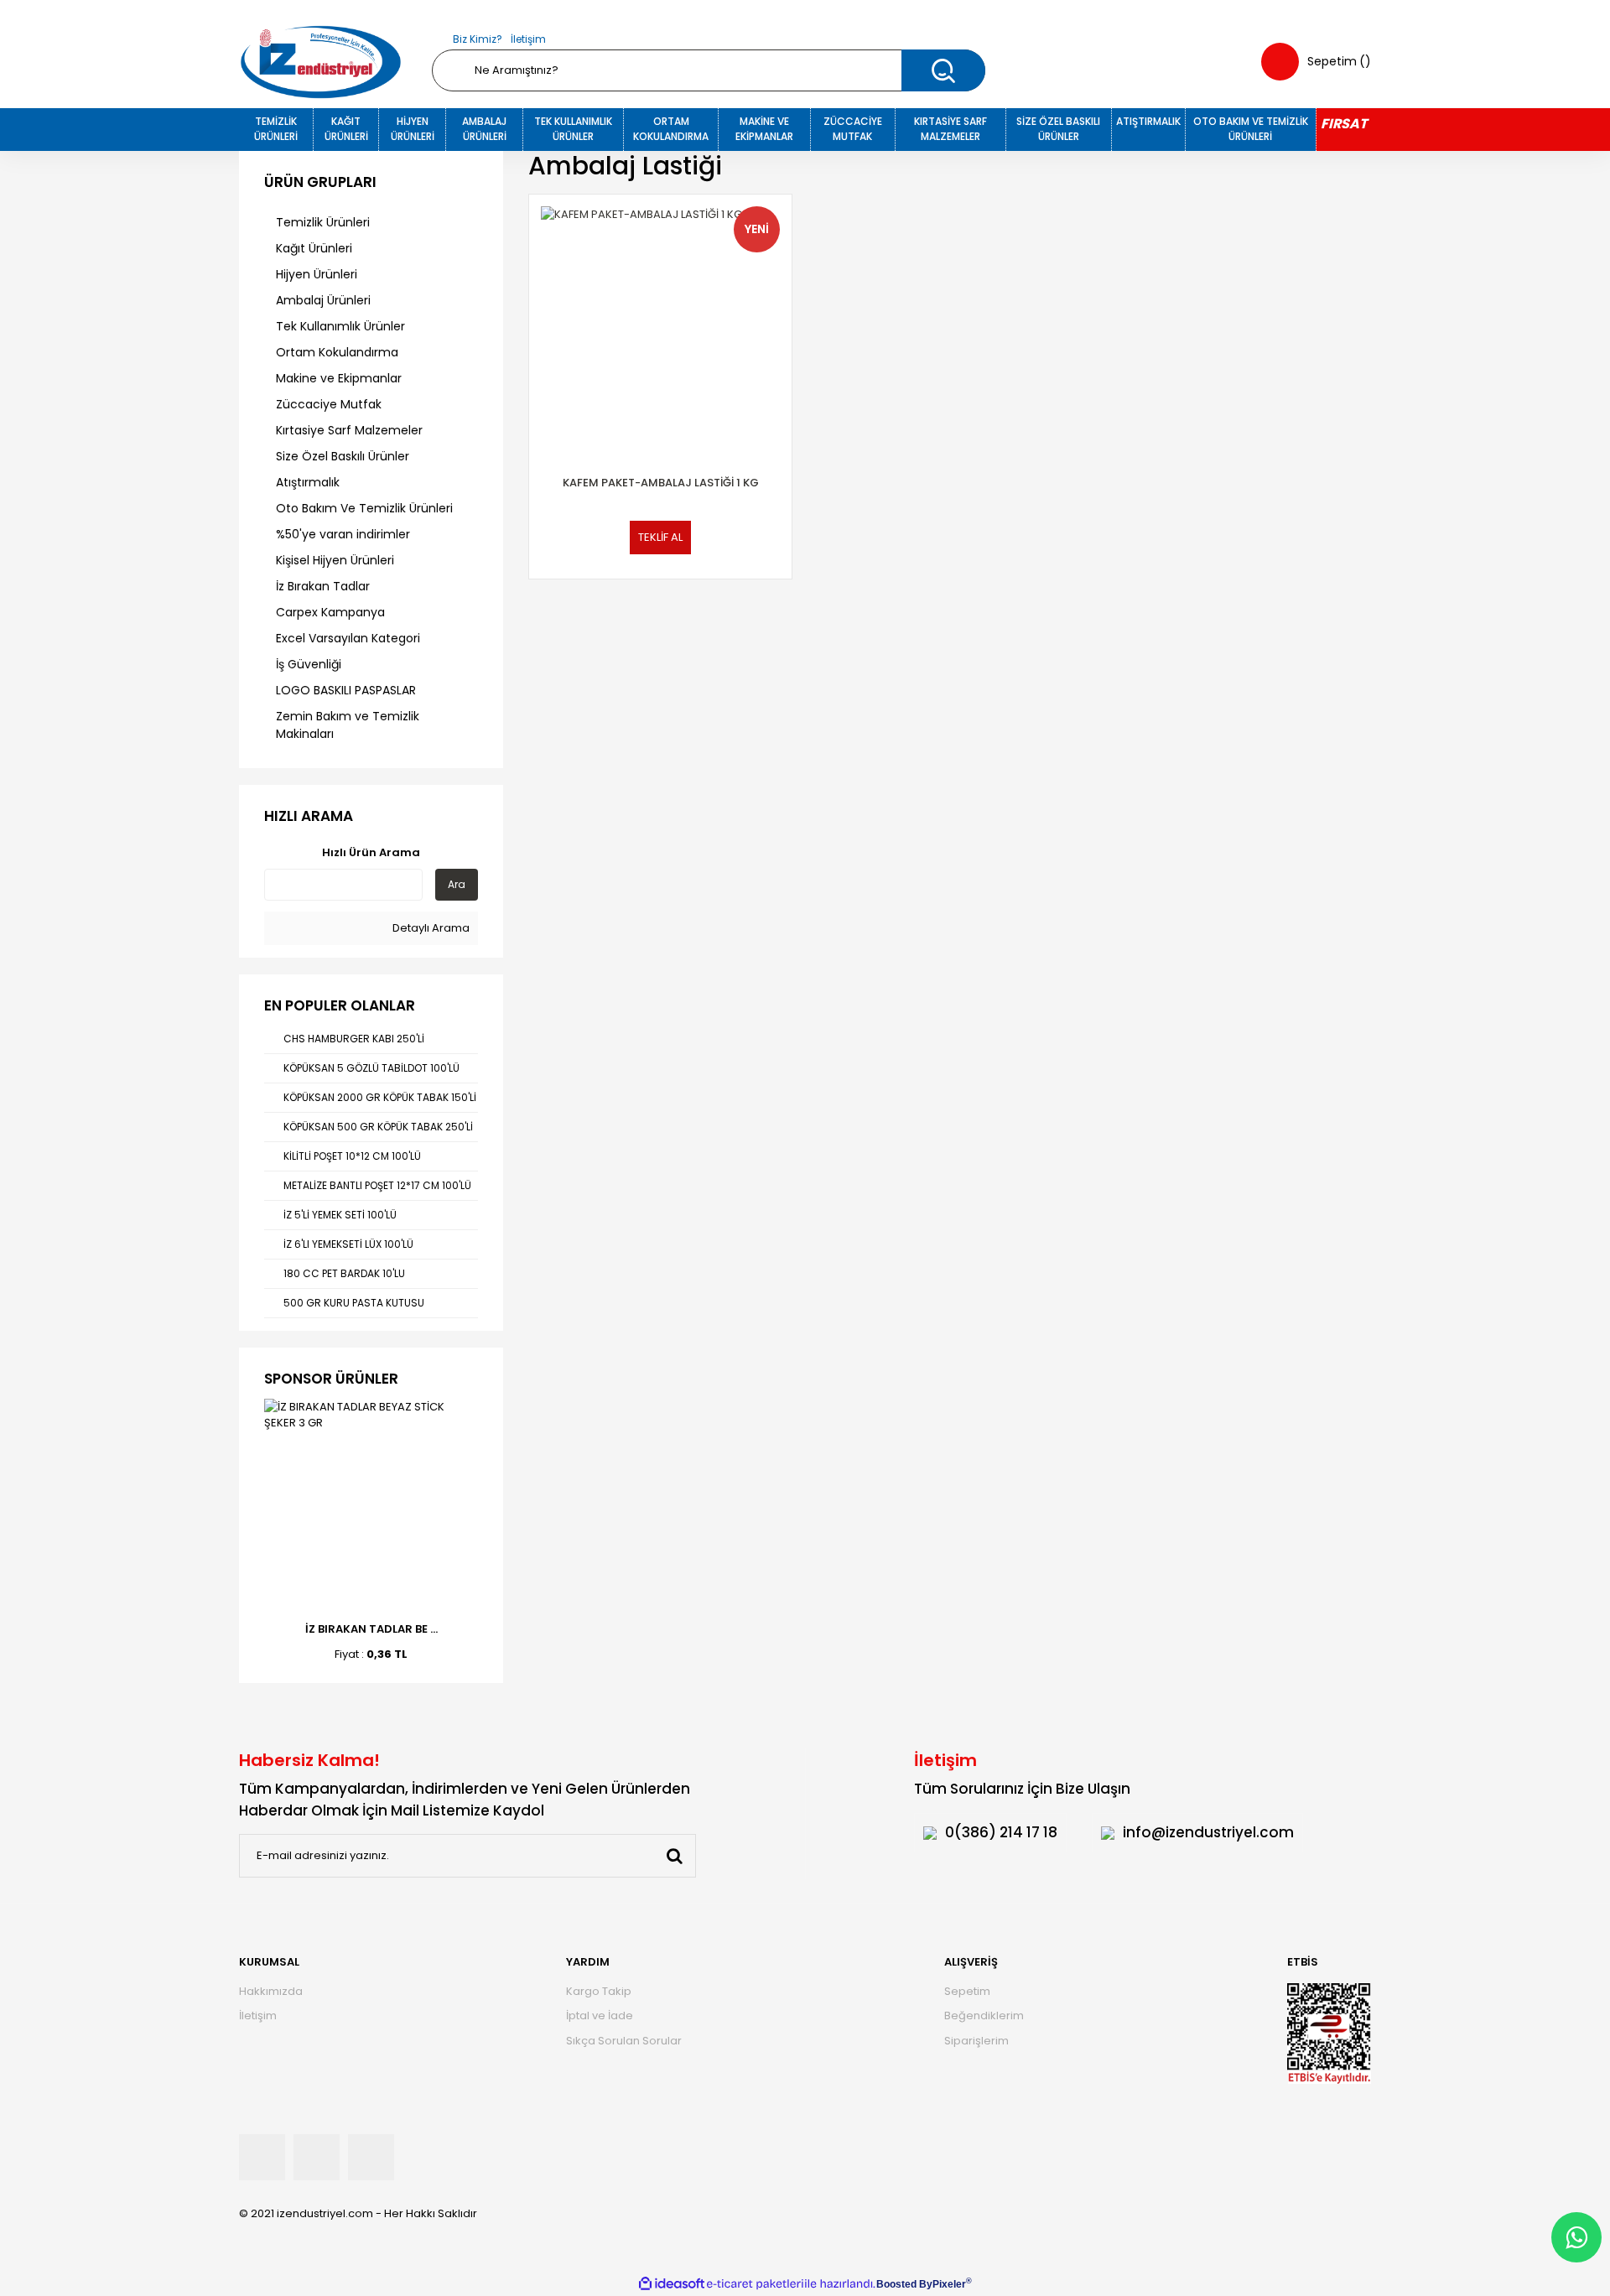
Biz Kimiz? (478, 39)
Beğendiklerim (984, 2015)
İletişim (528, 39)
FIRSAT (1344, 124)
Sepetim (967, 1991)
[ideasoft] (672, 2284)
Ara (457, 884)
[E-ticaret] (755, 2284)
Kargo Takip (599, 1991)
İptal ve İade (600, 2015)
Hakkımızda (271, 1991)
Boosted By (904, 2284)
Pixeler (949, 2284)
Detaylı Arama (430, 928)
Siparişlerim (976, 2041)
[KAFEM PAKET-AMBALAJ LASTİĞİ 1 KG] (660, 326)
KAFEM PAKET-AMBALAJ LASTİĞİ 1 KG (661, 483)
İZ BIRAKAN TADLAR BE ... (371, 1629)
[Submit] (674, 1856)
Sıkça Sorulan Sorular (624, 2041)
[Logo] (321, 62)
